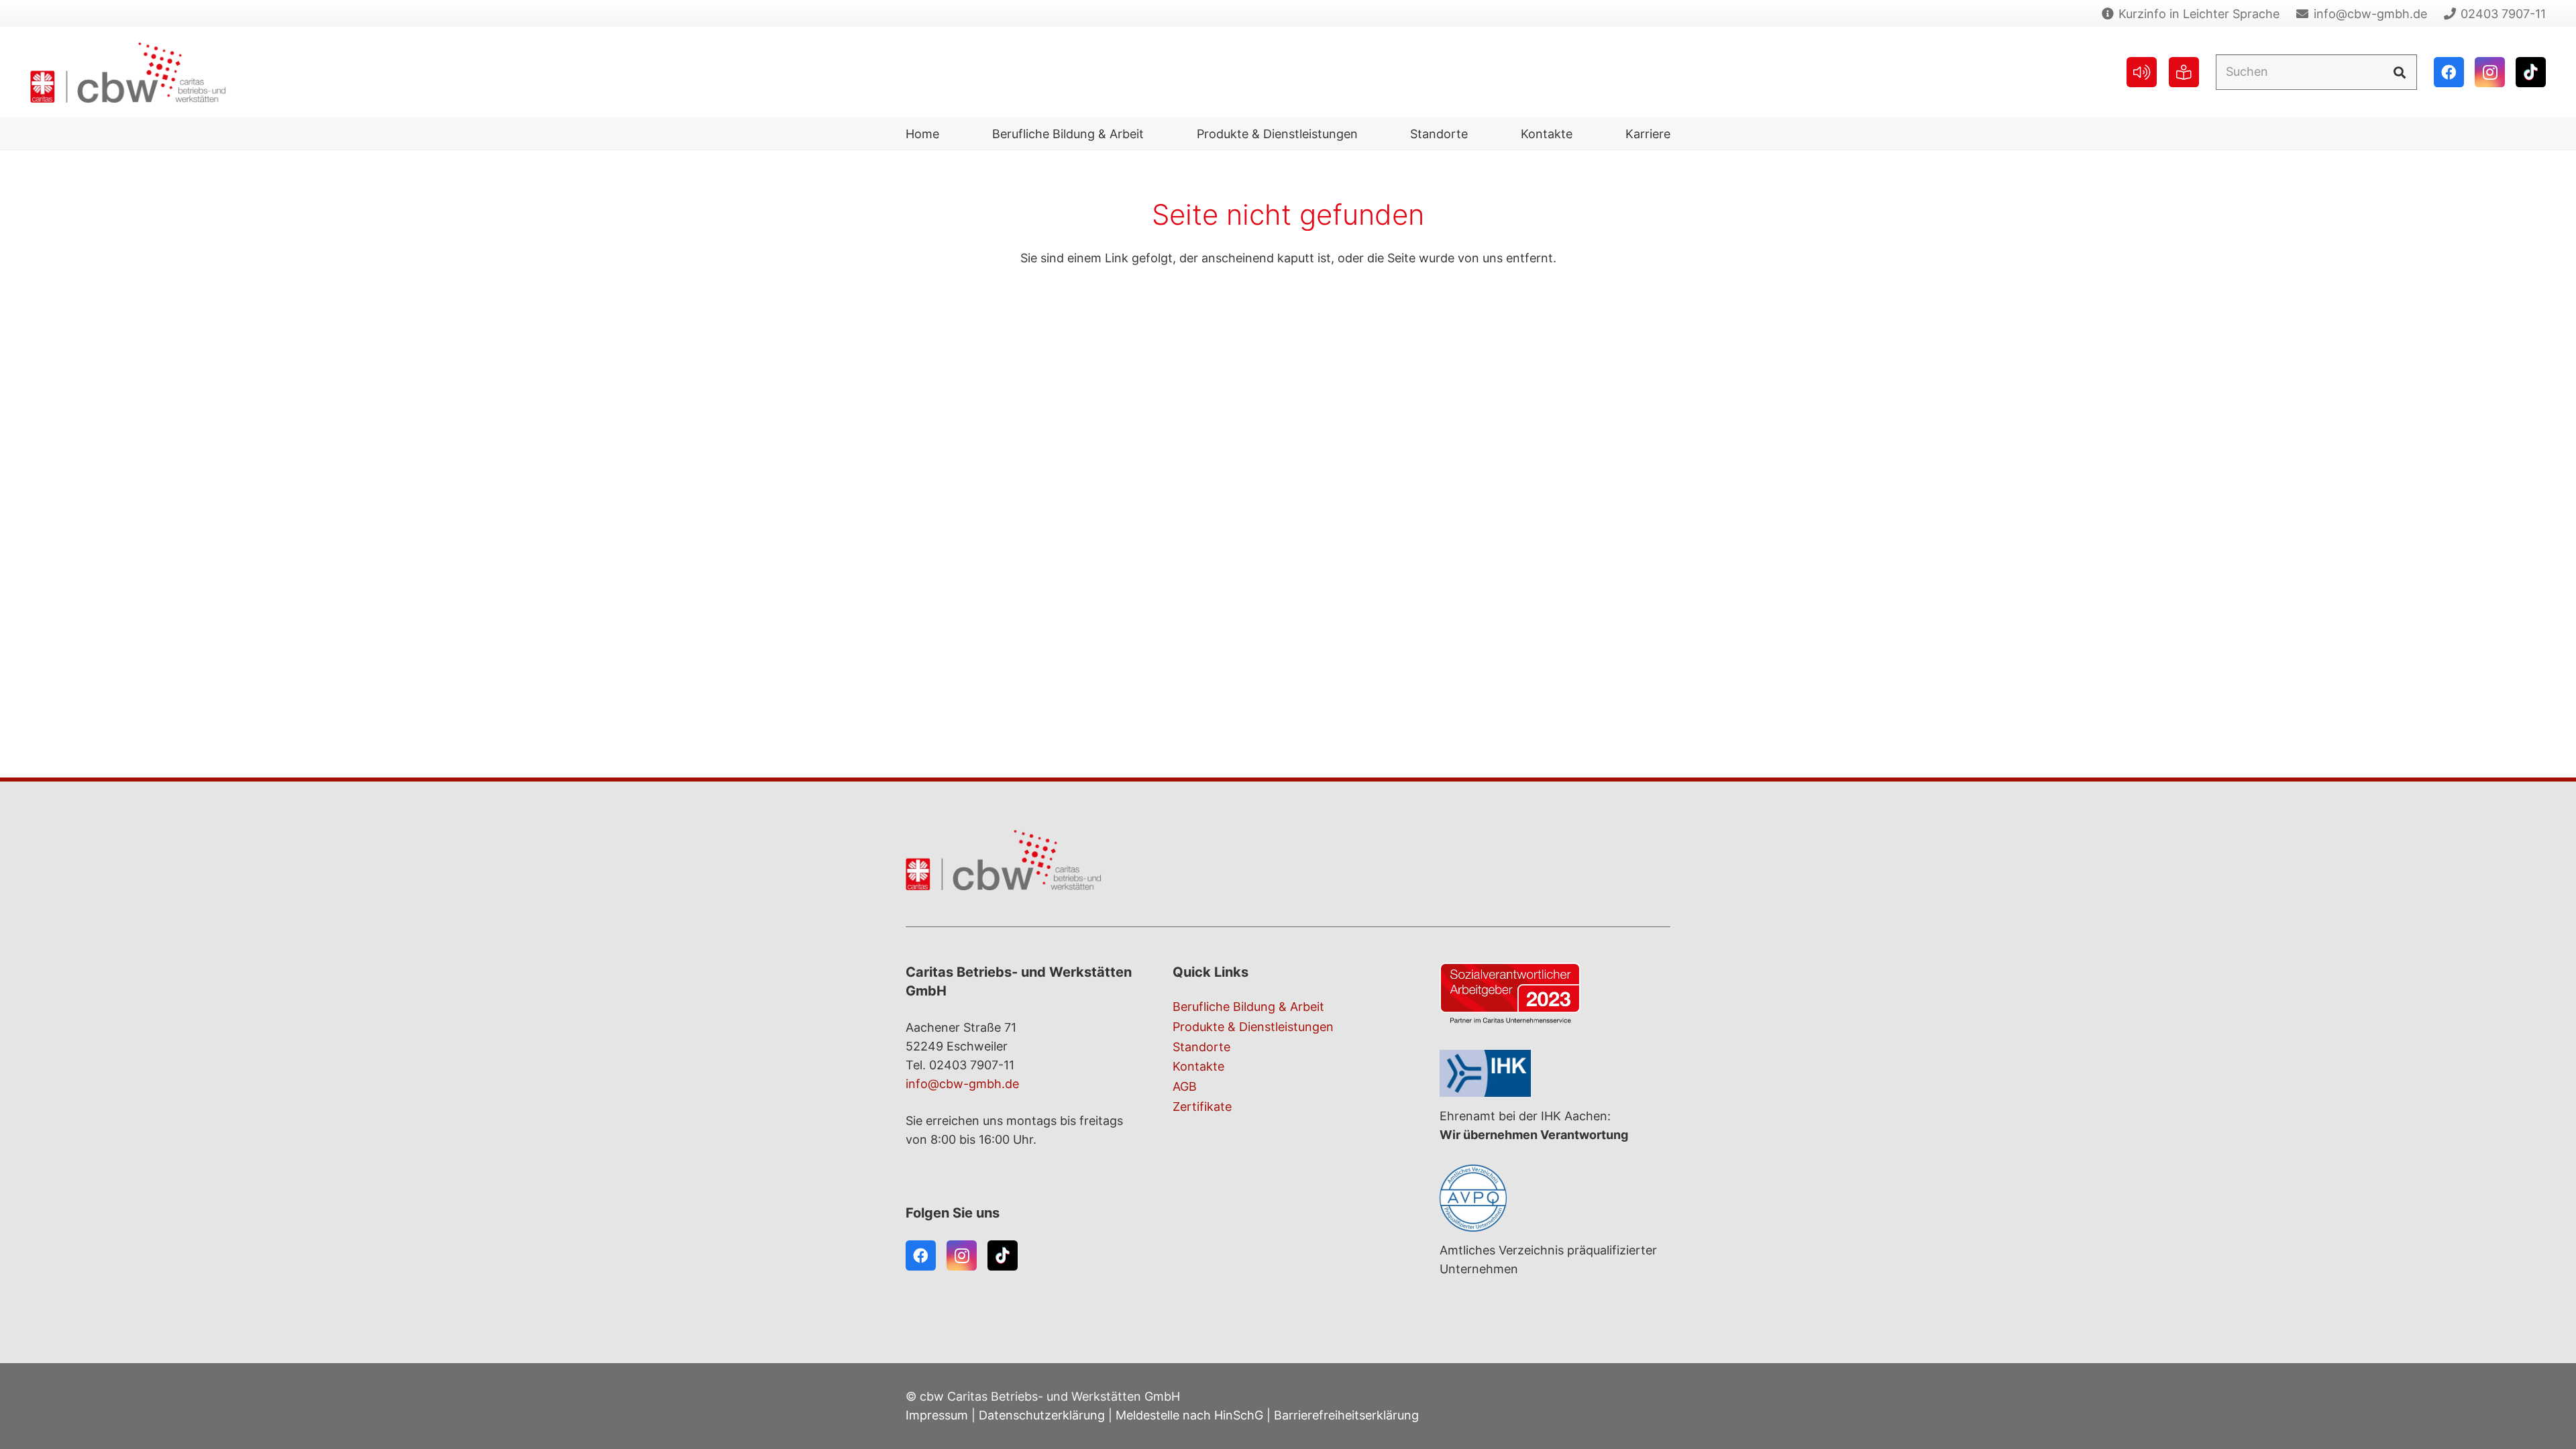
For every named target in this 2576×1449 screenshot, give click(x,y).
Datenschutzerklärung (1042, 1415)
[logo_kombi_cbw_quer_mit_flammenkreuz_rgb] (128, 72)
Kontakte (1198, 1066)
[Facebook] (2449, 72)
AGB (1185, 1086)
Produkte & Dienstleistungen (1253, 1027)
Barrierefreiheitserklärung (1346, 1415)
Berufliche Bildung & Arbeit (1248, 1007)
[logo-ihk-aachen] (1555, 1073)
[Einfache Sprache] (2184, 72)
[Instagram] (2490, 72)
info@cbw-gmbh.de (962, 1084)
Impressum (937, 1415)
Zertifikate (1202, 1107)
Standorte (1201, 1047)
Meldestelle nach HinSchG (1189, 1415)
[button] (1155, 133)
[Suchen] (2399, 72)
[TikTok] (2531, 72)
